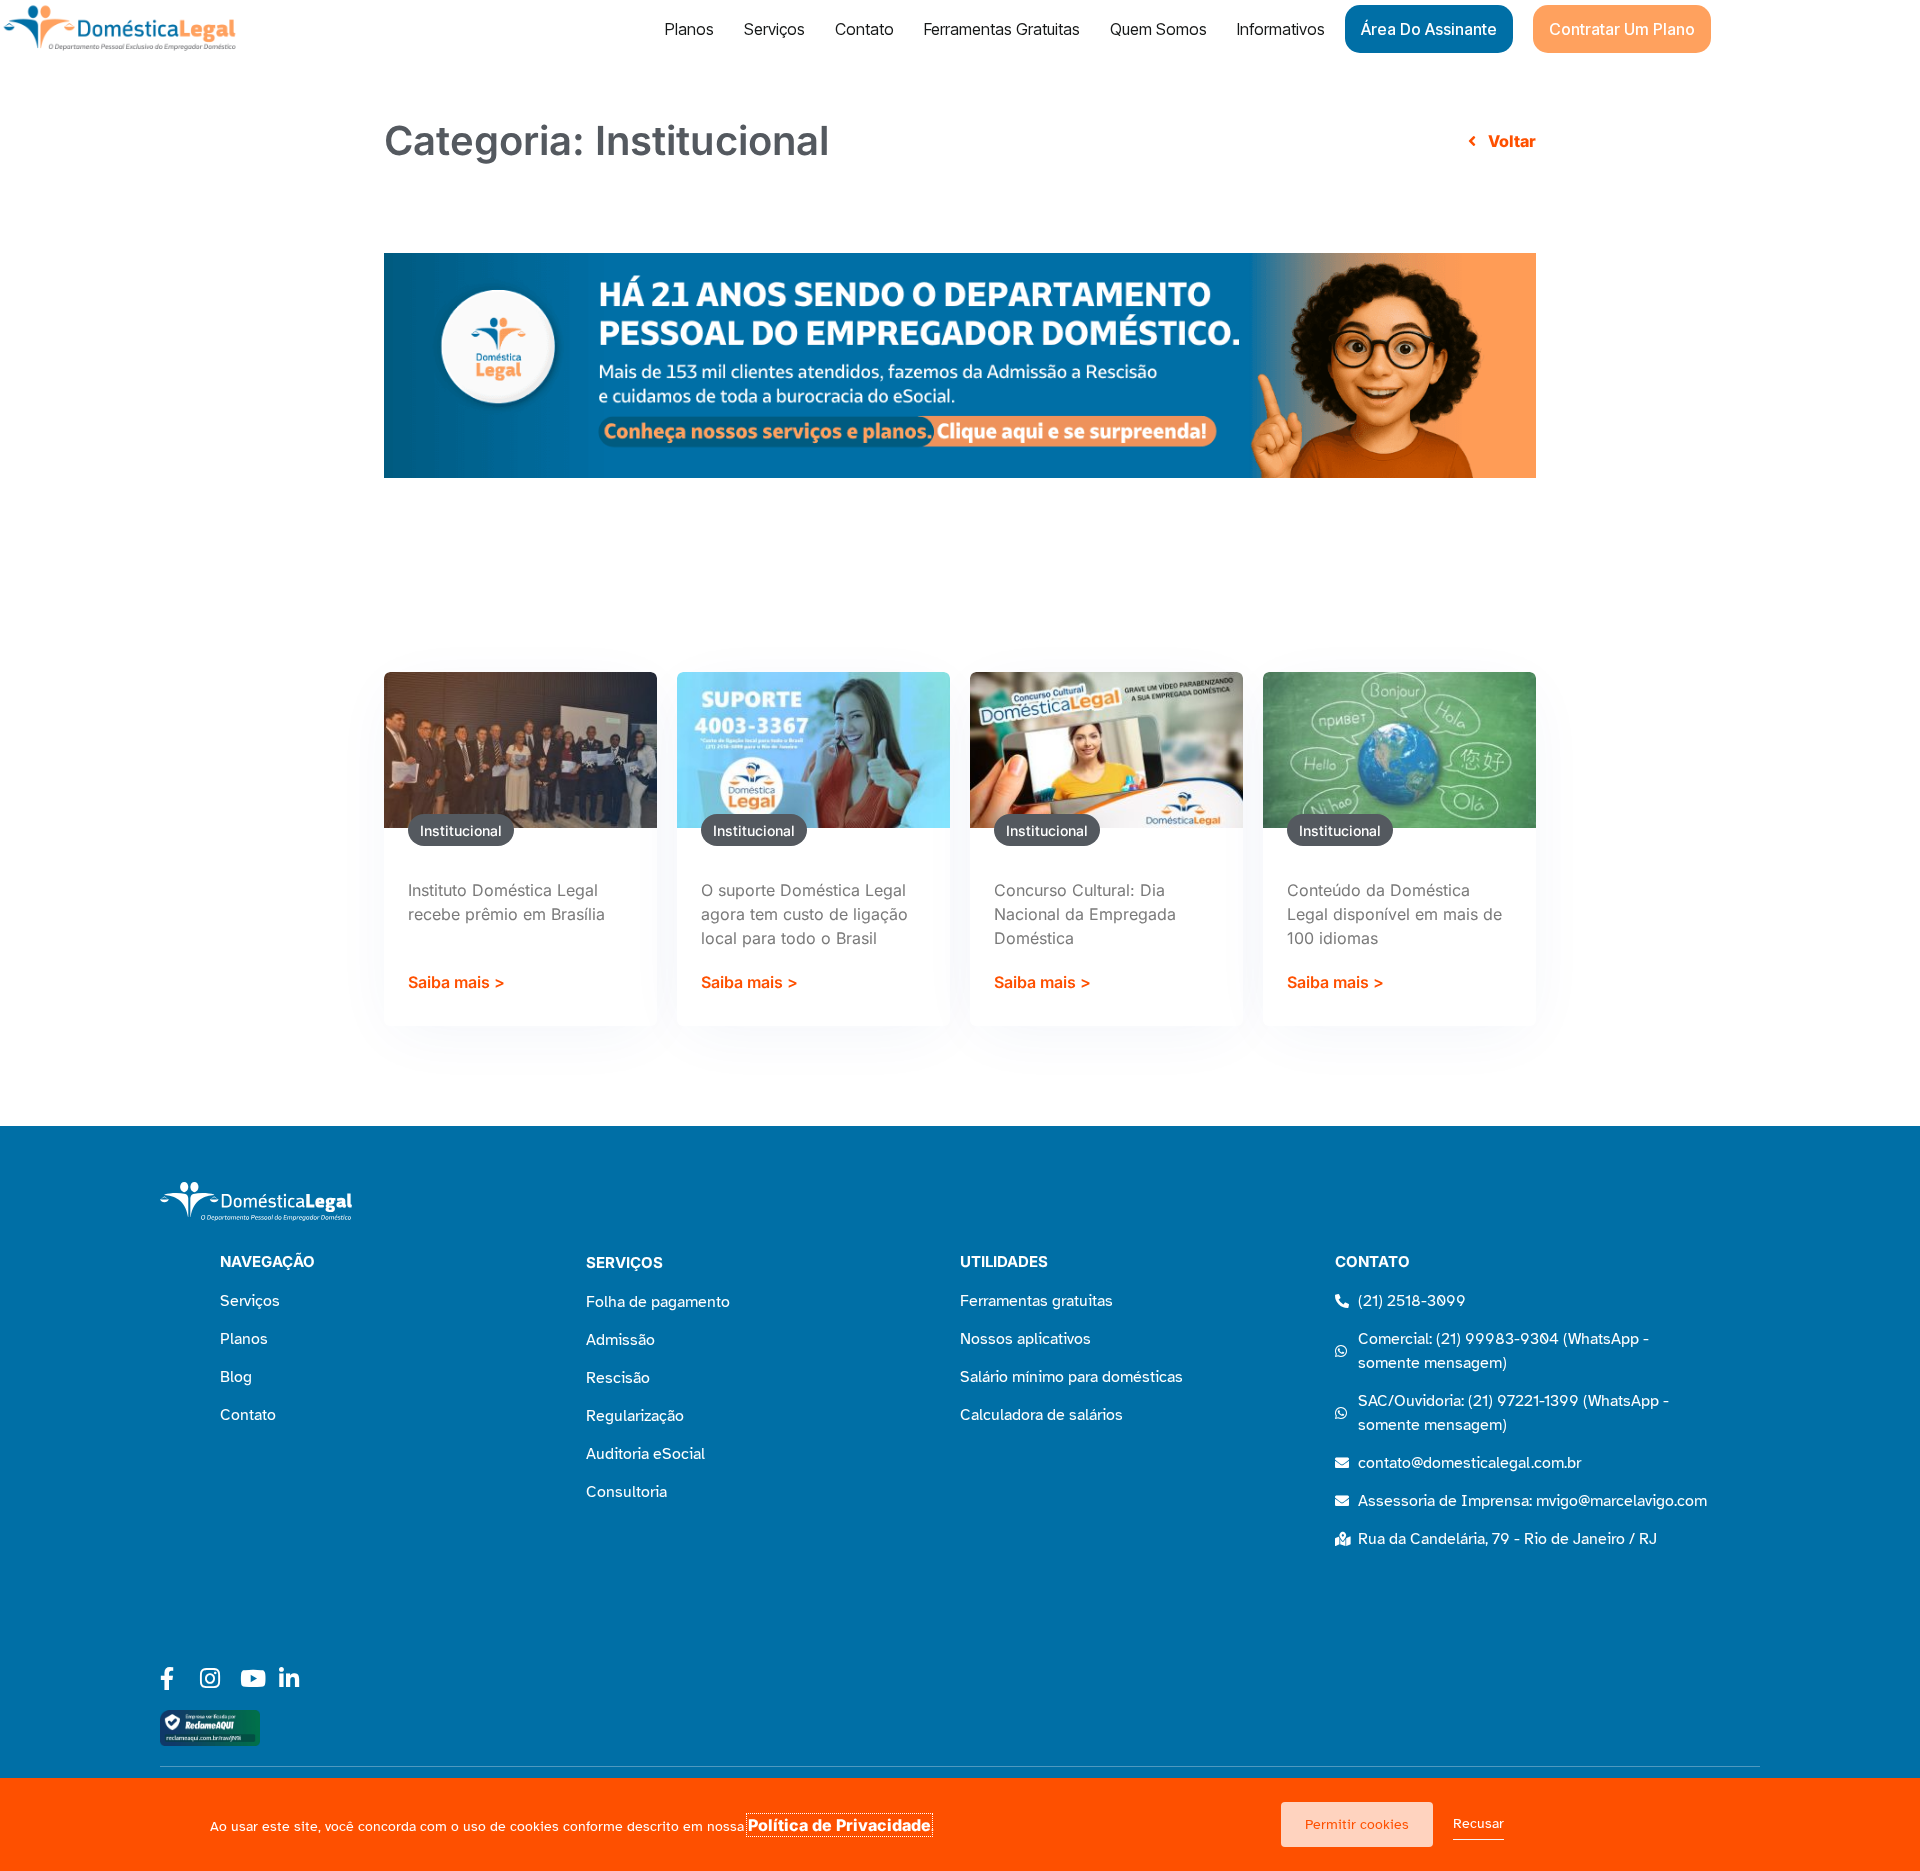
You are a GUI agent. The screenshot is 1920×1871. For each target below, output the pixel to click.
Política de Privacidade (839, 1825)
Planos (689, 29)
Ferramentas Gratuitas (1002, 29)
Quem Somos (1158, 29)
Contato (864, 29)
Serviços (774, 29)
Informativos (1281, 29)
